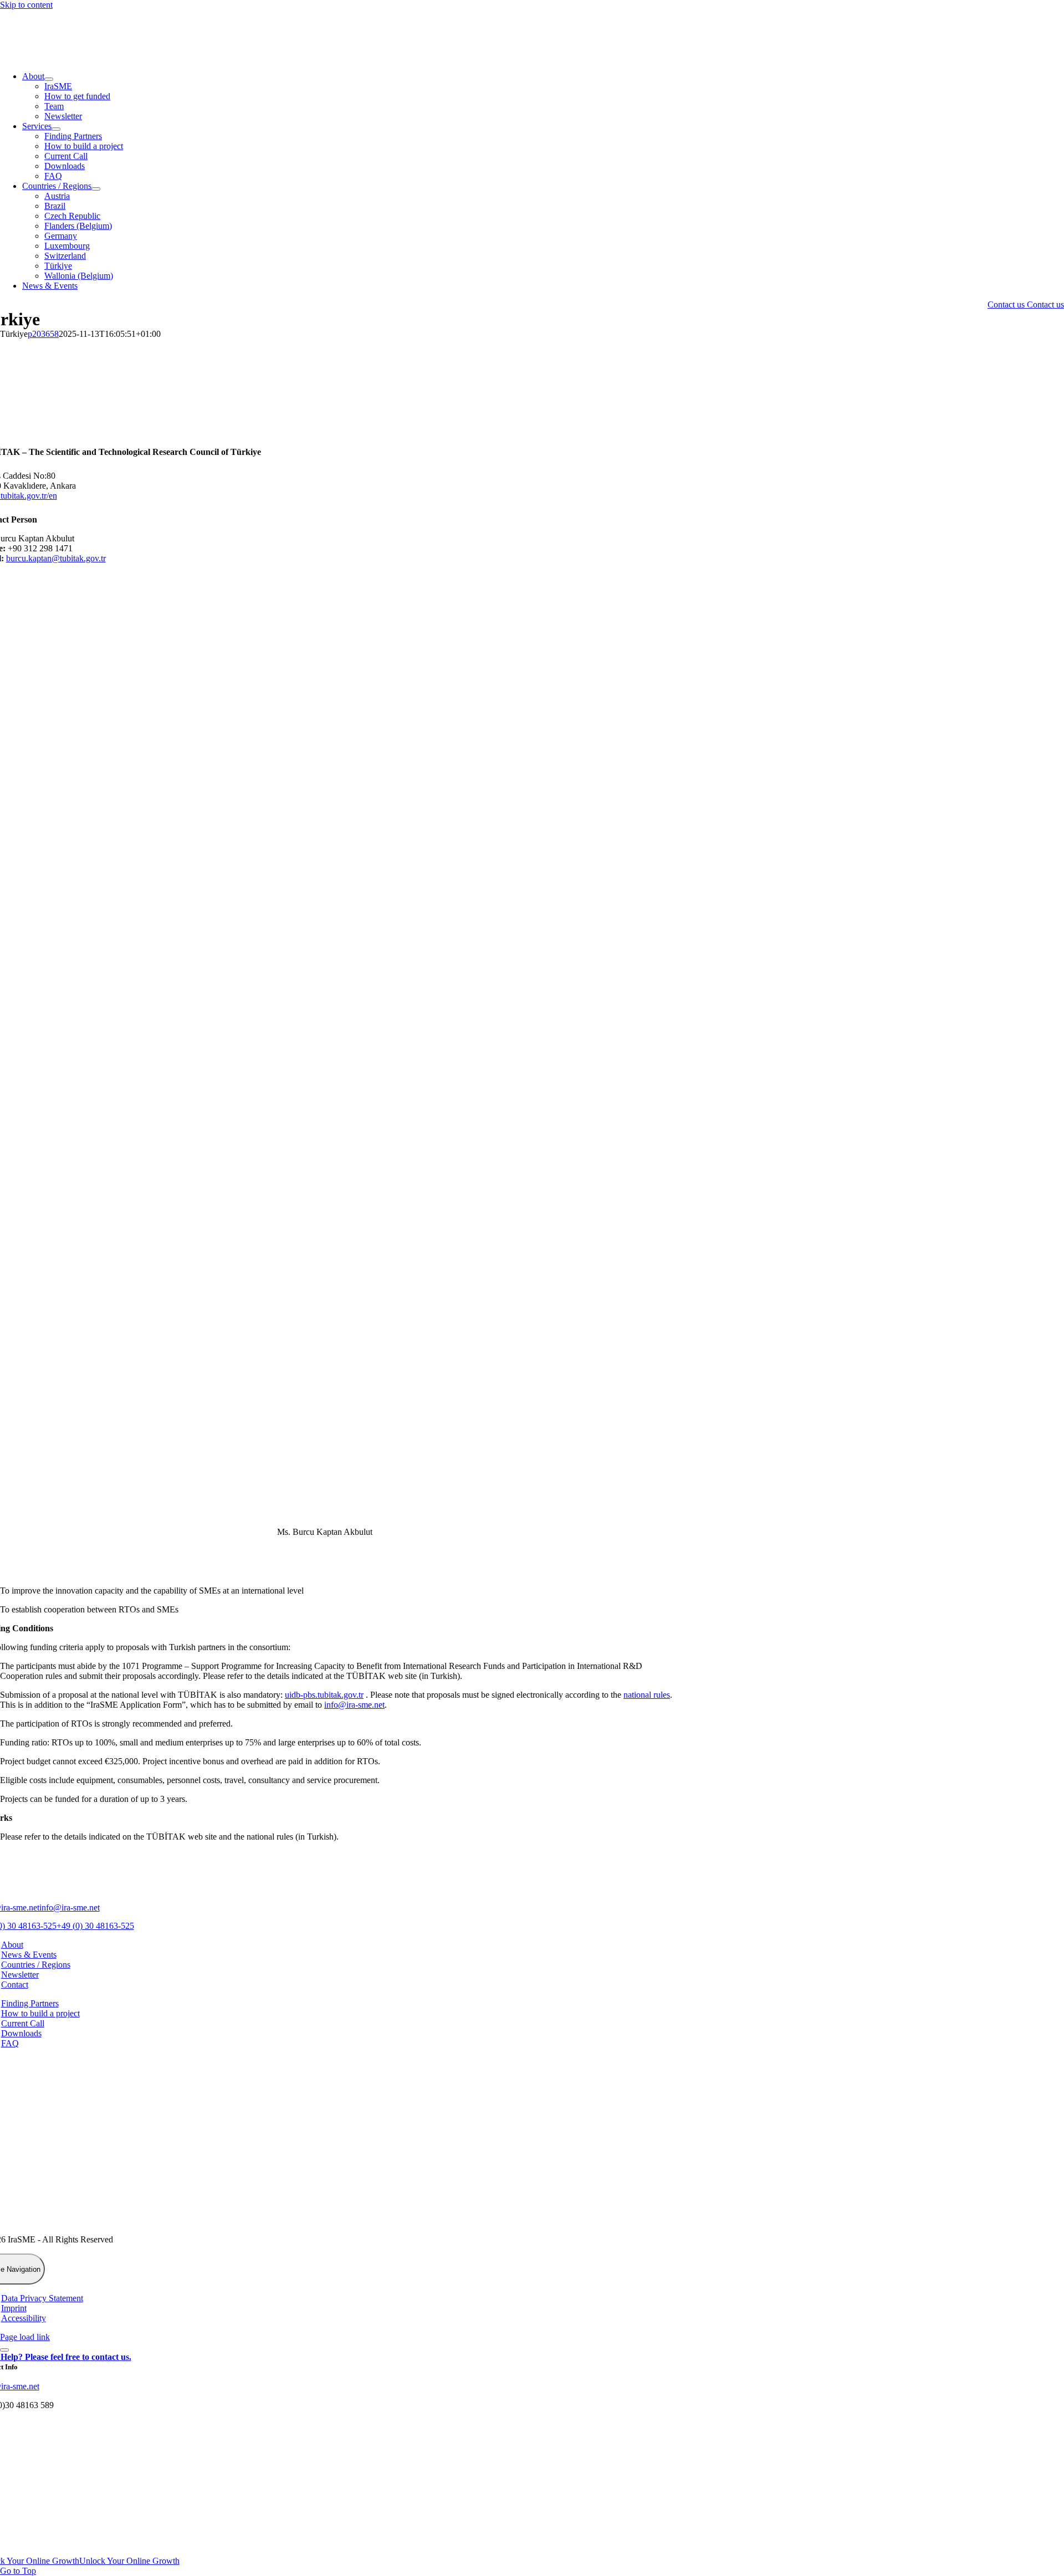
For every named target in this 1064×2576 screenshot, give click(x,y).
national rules (647, 1695)
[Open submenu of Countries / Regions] (96, 189)
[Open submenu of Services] (56, 129)
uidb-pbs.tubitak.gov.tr (324, 1695)
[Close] (4, 2350)
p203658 (43, 334)
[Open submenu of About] (49, 79)
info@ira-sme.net (354, 1705)
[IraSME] (83, 57)
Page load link (25, 2337)
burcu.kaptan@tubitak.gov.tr (56, 558)
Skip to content (26, 5)
